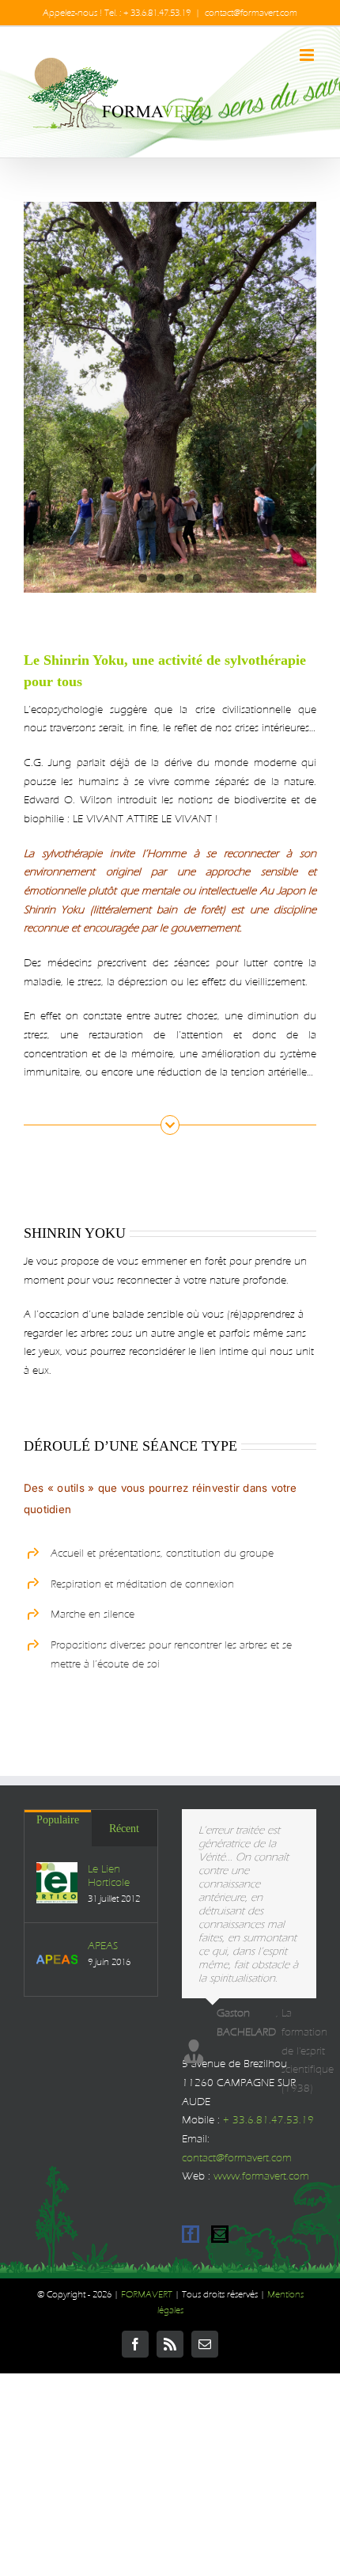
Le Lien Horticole (109, 1876)
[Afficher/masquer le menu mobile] (308, 55)
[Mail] (220, 2234)
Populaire (58, 1820)
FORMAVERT (147, 2294)
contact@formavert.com (251, 13)
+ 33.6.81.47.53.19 (268, 2120)
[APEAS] (57, 1960)
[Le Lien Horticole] (57, 1883)
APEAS (103, 1946)
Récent (124, 1829)
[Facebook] (191, 2234)
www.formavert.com (261, 2176)
